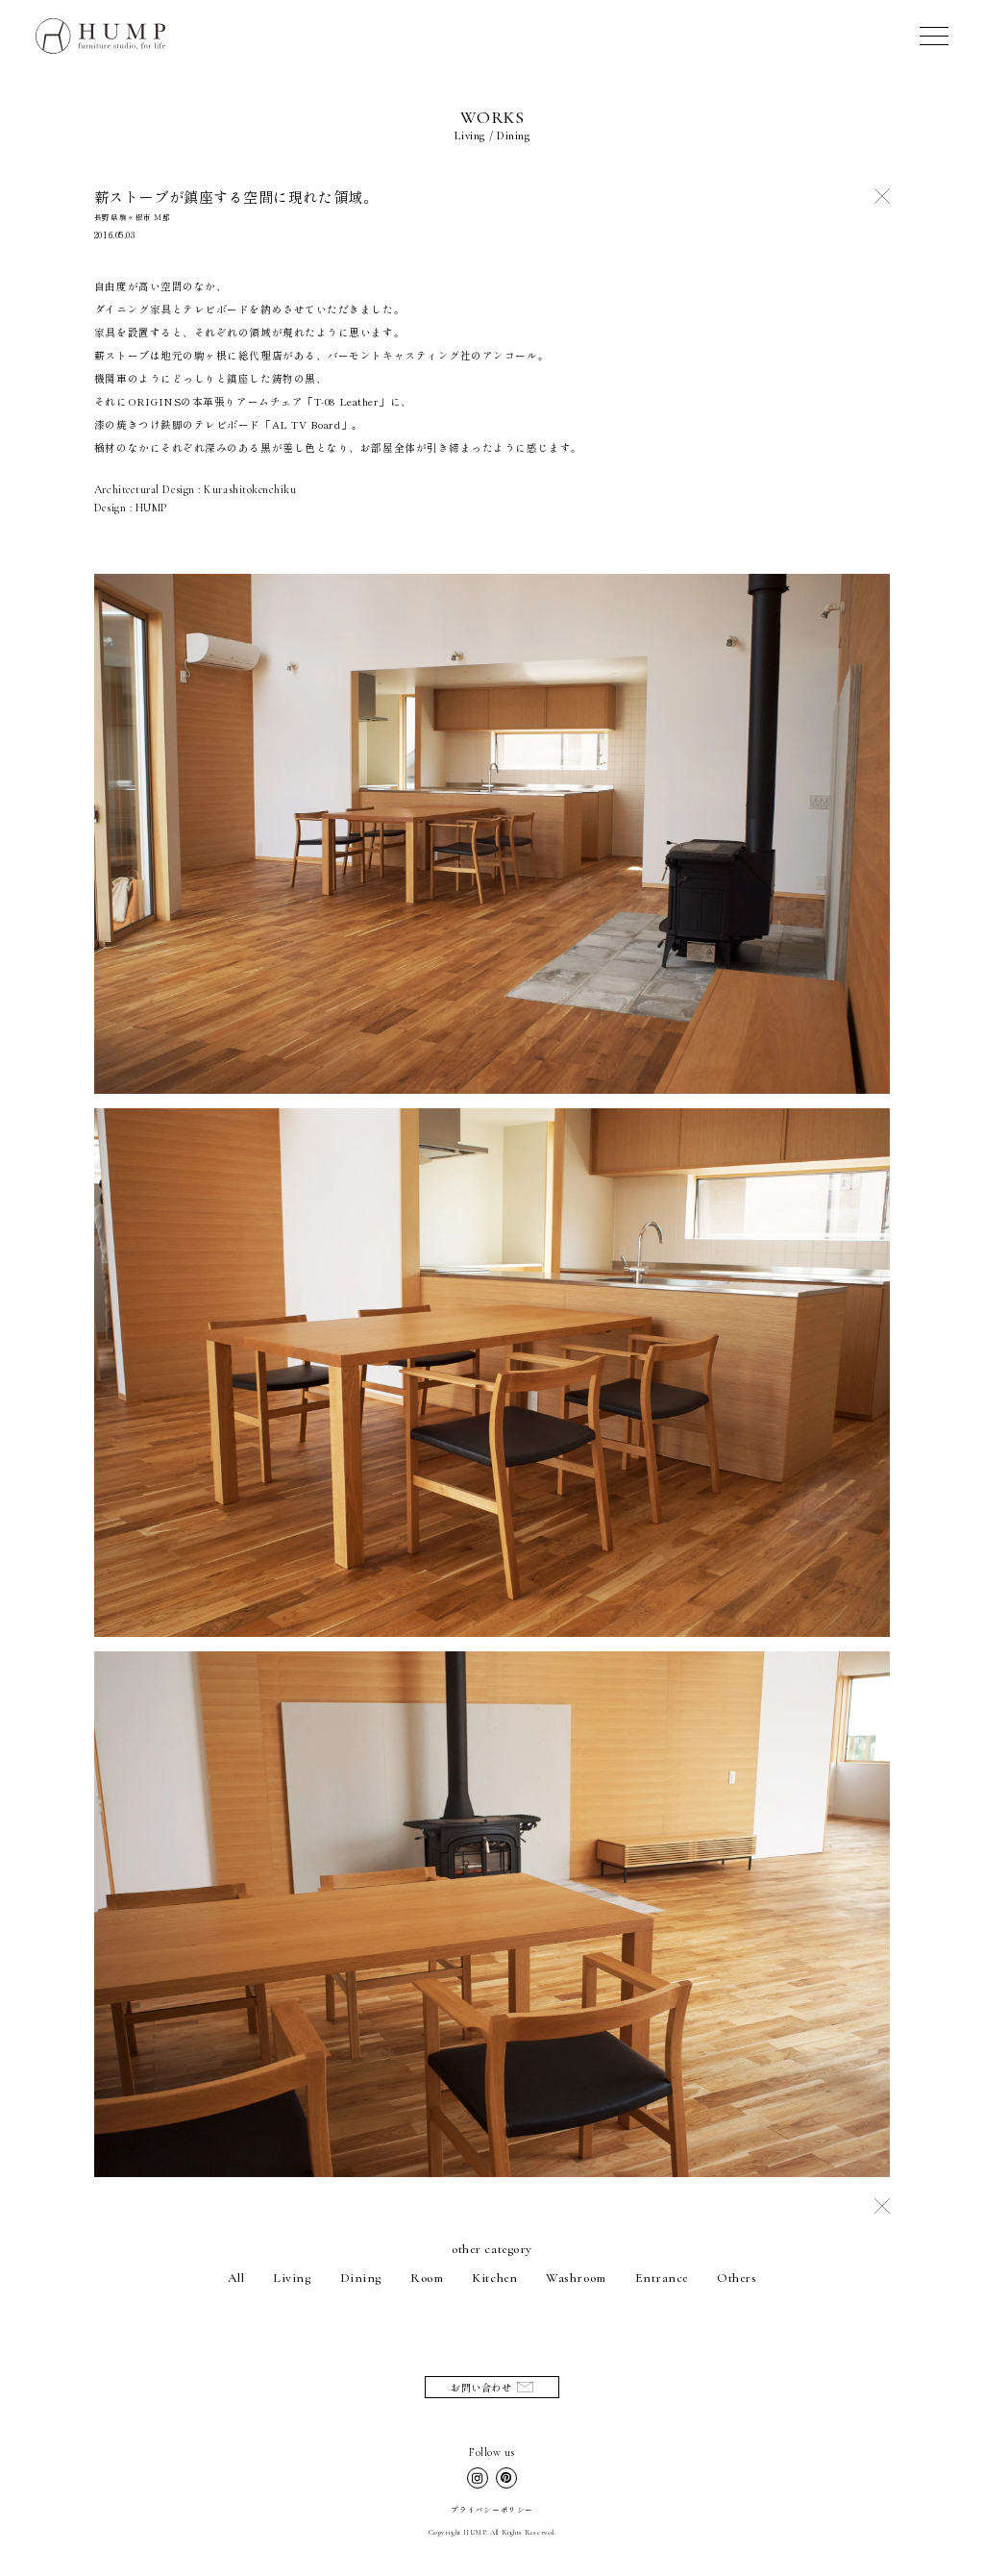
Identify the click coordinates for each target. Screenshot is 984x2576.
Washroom (576, 2278)
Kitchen (494, 2278)
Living (292, 2278)
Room (427, 2278)
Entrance (662, 2278)
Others (737, 2278)
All (236, 2278)
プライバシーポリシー (492, 2509)
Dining (361, 2278)
